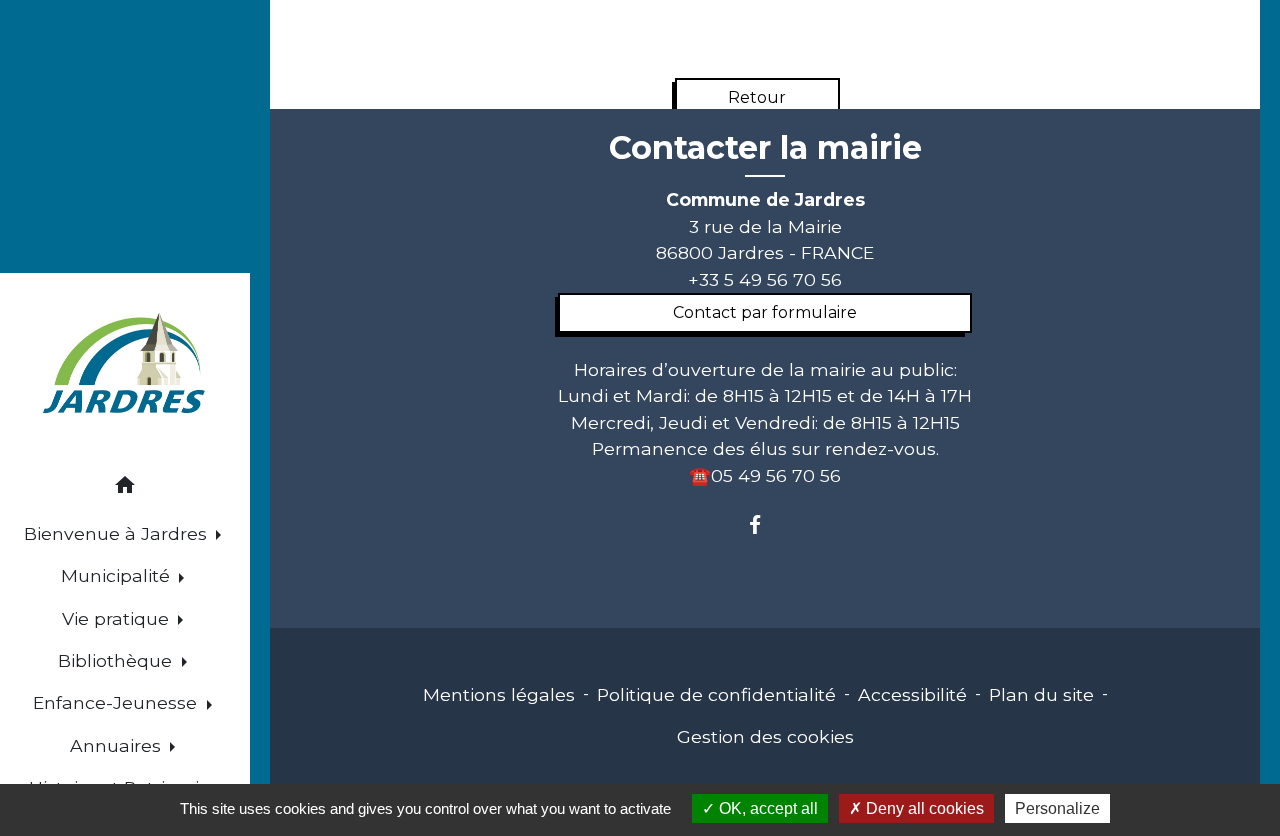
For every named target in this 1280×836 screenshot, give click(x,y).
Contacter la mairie (765, 148)
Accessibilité (912, 694)
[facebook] (764, 524)
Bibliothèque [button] (117, 660)
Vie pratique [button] (118, 618)
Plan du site (1041, 694)
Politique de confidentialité (716, 694)
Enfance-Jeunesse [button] (117, 702)
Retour (757, 97)
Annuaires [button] (118, 745)
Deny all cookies (923, 808)
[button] (125, 488)
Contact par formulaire (765, 312)
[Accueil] (124, 366)
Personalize (1057, 808)
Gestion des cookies (765, 736)
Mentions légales (499, 694)
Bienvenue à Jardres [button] (118, 533)
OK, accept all (766, 808)
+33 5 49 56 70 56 (765, 279)
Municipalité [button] (118, 575)
